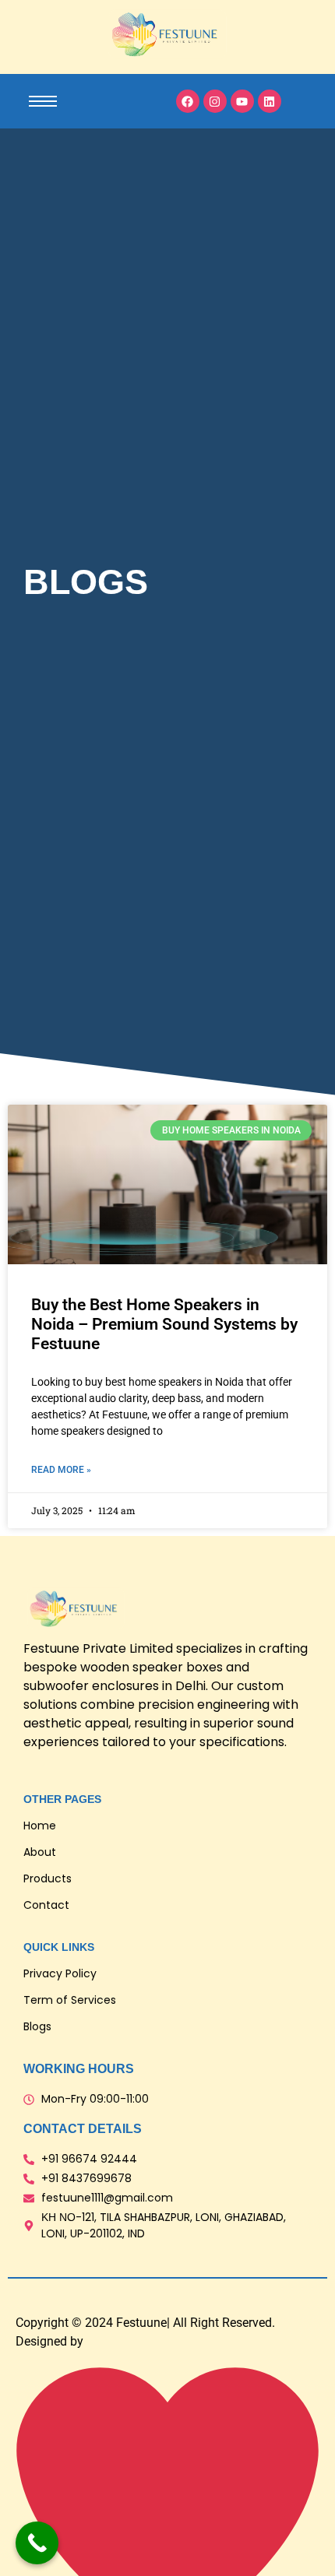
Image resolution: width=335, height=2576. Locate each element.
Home (40, 1826)
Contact (46, 1905)
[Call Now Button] (37, 2543)
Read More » (61, 1470)
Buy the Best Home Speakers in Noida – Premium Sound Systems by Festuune (164, 1324)
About (40, 1852)
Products (48, 1878)
